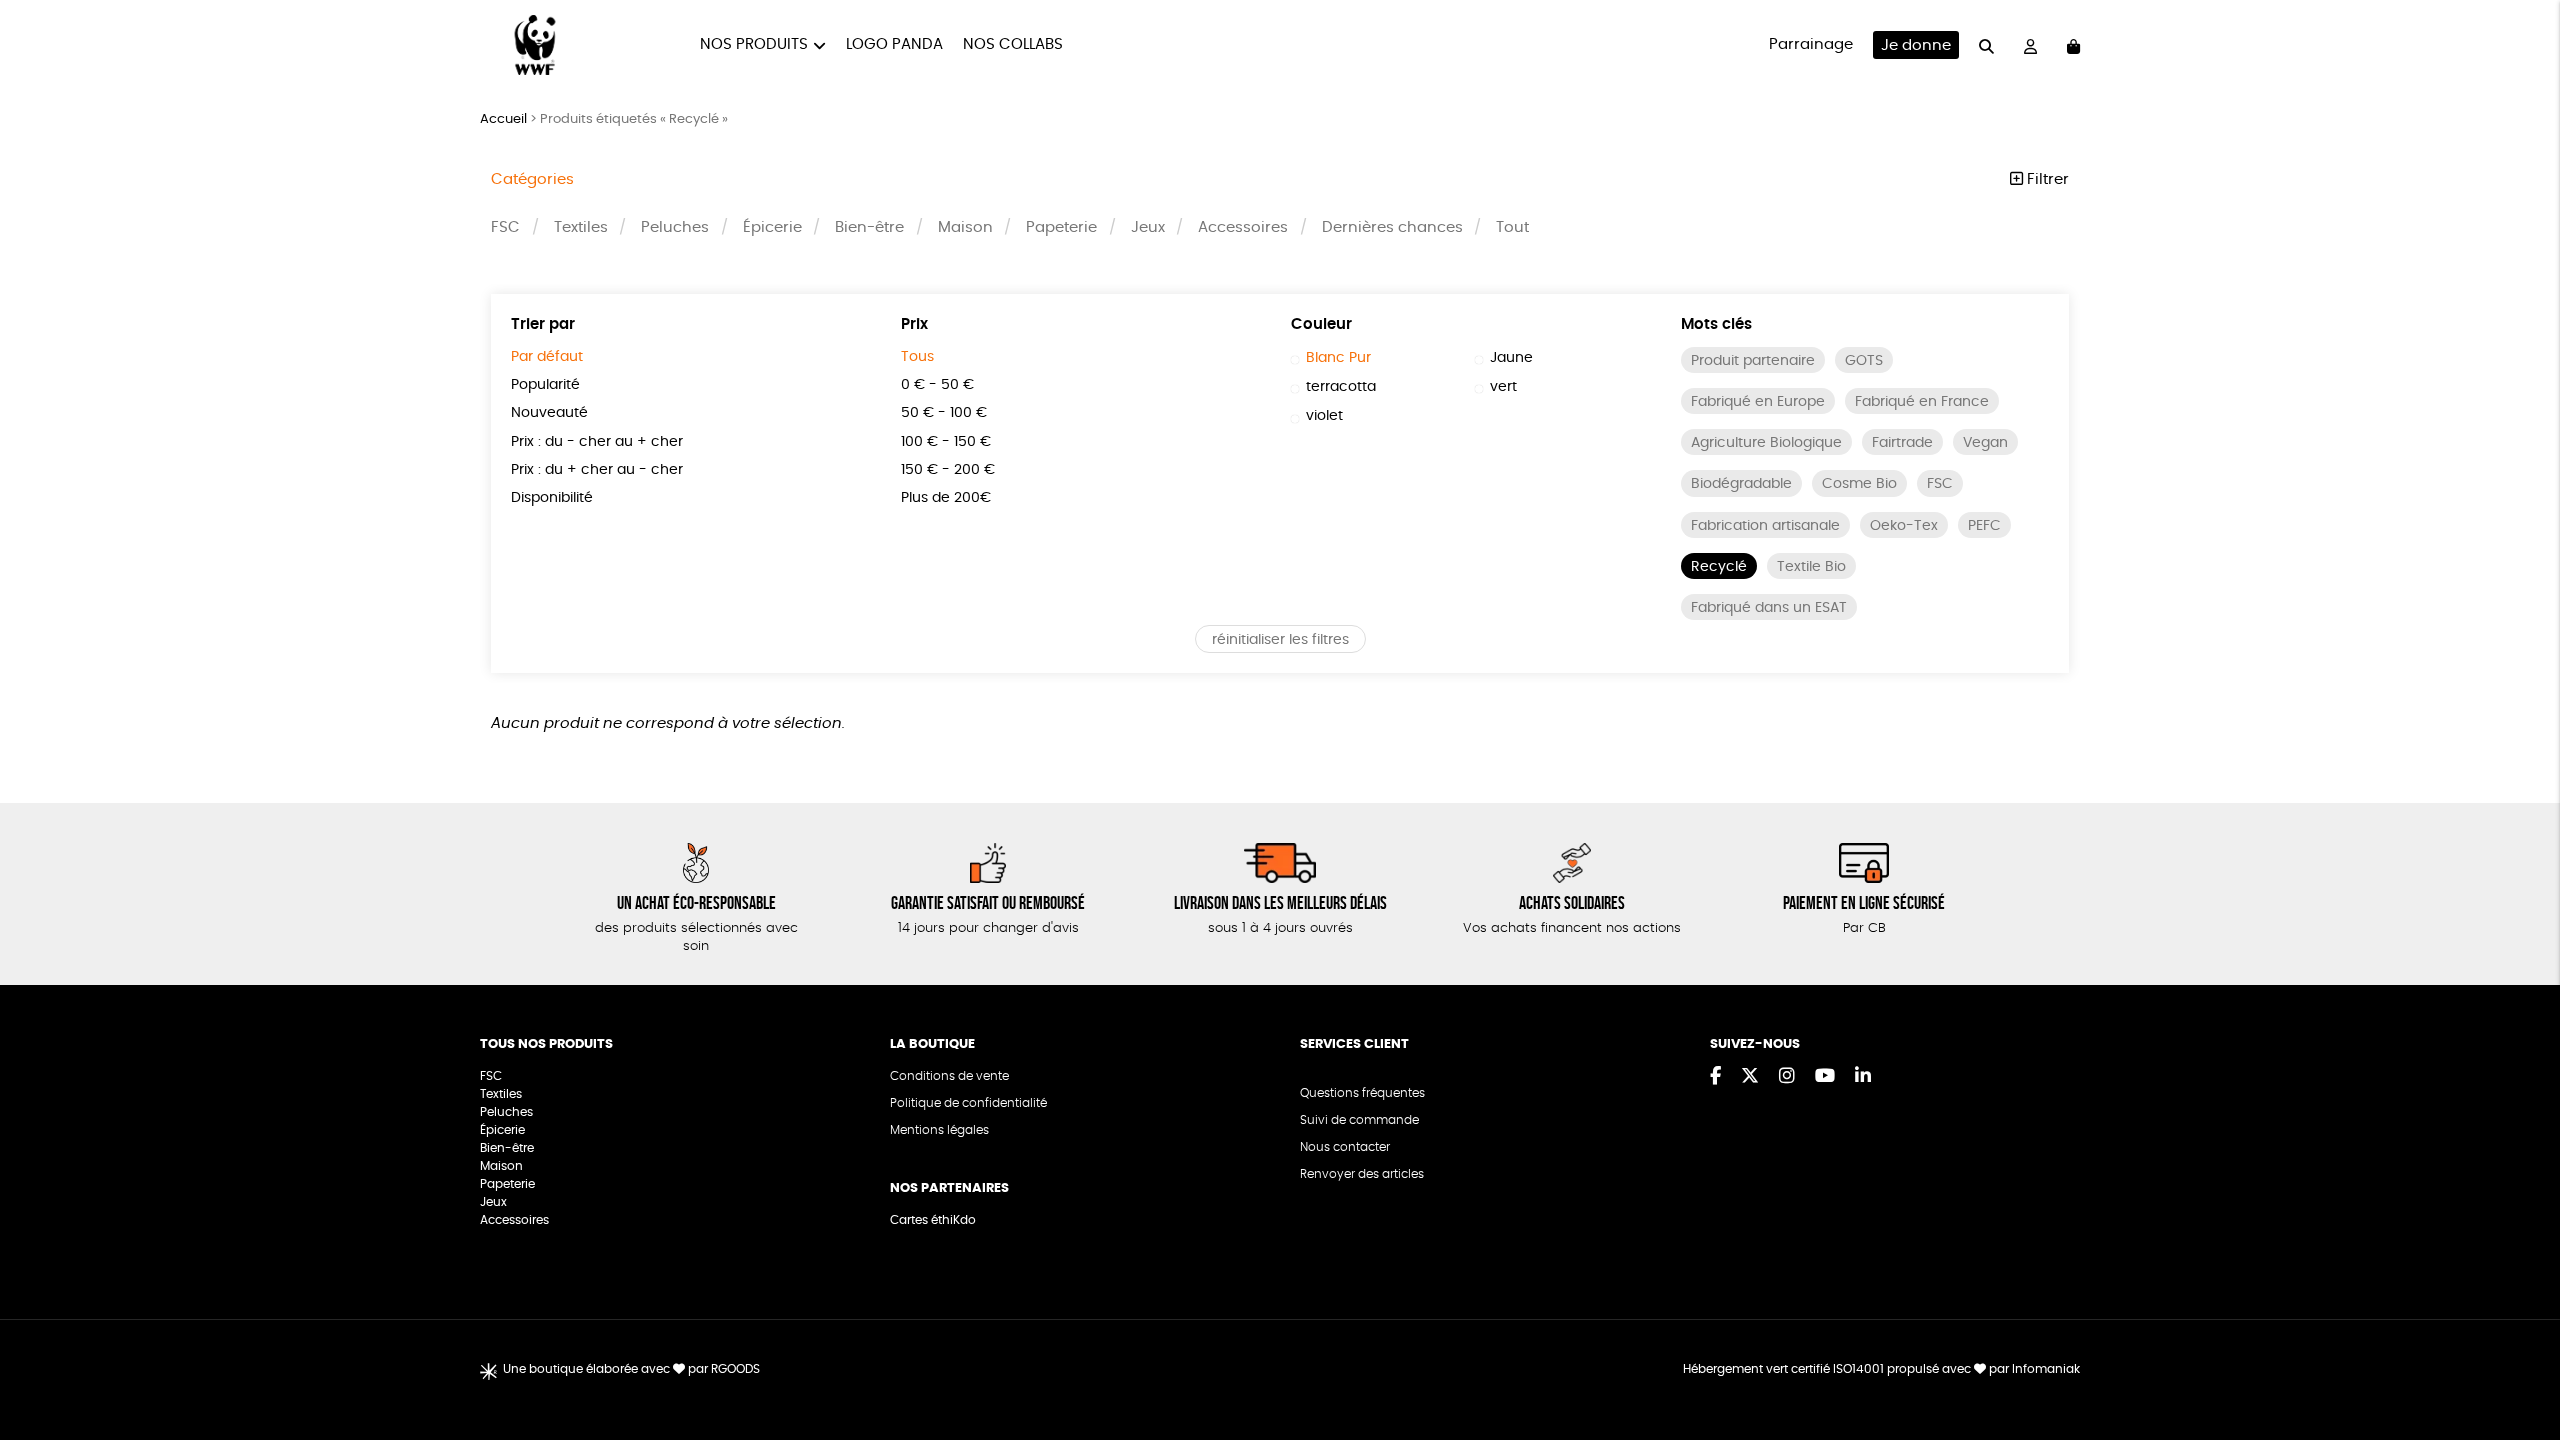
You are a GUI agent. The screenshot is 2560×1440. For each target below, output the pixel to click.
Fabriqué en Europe (1758, 402)
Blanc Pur (1338, 358)
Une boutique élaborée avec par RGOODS (631, 1369)
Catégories (532, 179)
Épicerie (772, 227)
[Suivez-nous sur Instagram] (1787, 1077)
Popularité (545, 385)
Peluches (675, 227)
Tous (917, 357)
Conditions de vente (949, 1076)
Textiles (581, 227)
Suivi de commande (1359, 1120)
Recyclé (1719, 567)
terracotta (1341, 387)
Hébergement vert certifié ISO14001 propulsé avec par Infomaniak (1881, 1369)
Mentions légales (939, 1130)
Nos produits (754, 44)
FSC (505, 227)
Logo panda (894, 44)
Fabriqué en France (1922, 402)
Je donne (1916, 45)
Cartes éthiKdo (933, 1220)
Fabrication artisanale (1765, 526)
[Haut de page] (2520, 1360)
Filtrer (2046, 179)
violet (1324, 416)
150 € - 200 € (948, 470)
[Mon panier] (2073, 45)
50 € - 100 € (944, 413)
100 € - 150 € (946, 442)
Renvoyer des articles (1362, 1174)
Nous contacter (1345, 1147)
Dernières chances (1392, 227)
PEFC (1984, 526)
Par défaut (547, 357)
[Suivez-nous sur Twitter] (1750, 1077)
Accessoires (1243, 227)
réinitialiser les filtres (1280, 640)
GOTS (1864, 361)
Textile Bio (1811, 567)
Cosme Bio (1859, 484)
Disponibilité (552, 498)
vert (1503, 387)
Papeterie (1061, 227)
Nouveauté (549, 413)
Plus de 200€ (946, 498)
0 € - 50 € (937, 385)
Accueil (503, 119)
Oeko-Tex (1904, 526)
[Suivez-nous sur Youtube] (1825, 1077)
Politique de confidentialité (968, 1103)
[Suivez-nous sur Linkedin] (1863, 1077)
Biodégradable (1741, 484)
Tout (1512, 227)
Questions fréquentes (1362, 1093)
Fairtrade (1902, 443)
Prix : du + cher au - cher (597, 470)
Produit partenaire (1753, 361)
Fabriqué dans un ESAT (1769, 608)
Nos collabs (1013, 44)
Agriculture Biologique (1766, 443)
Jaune (1511, 358)
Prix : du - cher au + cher (597, 442)
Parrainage (1811, 44)
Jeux (1148, 227)
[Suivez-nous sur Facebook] (1715, 1077)
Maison (965, 227)
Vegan (1985, 443)
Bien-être (869, 227)
